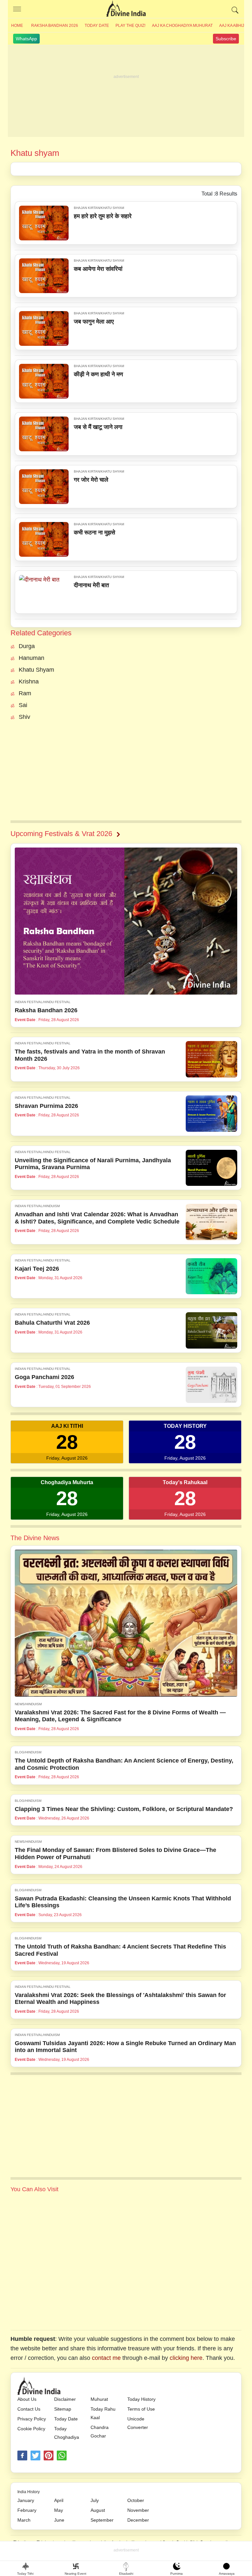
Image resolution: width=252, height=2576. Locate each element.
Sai (23, 705)
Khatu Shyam (36, 670)
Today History (141, 2399)
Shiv (24, 717)
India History (29, 2492)
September (102, 2520)
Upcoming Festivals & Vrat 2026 (61, 834)
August (98, 2510)
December (138, 2520)
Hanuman (31, 658)
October (136, 2500)
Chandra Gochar (100, 2432)
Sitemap (63, 2409)
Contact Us (29, 2409)
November (138, 2510)
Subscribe (226, 39)
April (59, 2500)
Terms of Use (141, 2409)
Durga (27, 646)
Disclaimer (65, 2399)
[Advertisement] (126, 91)
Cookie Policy (31, 2429)
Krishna (29, 681)
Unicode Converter (138, 2423)
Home (17, 26)
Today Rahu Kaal (103, 2413)
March (24, 2520)
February (27, 2510)
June (59, 2520)
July (95, 2500)
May (59, 2510)
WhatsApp (26, 39)
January (26, 2500)
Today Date (97, 26)
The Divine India (126, 9)
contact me (106, 2358)
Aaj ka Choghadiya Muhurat (182, 26)
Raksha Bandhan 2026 (55, 26)
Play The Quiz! (130, 26)
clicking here (186, 2358)
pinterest (49, 2455)
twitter (35, 2455)
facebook (22, 2455)
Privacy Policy (32, 2419)
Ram (25, 693)
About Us (27, 2399)
